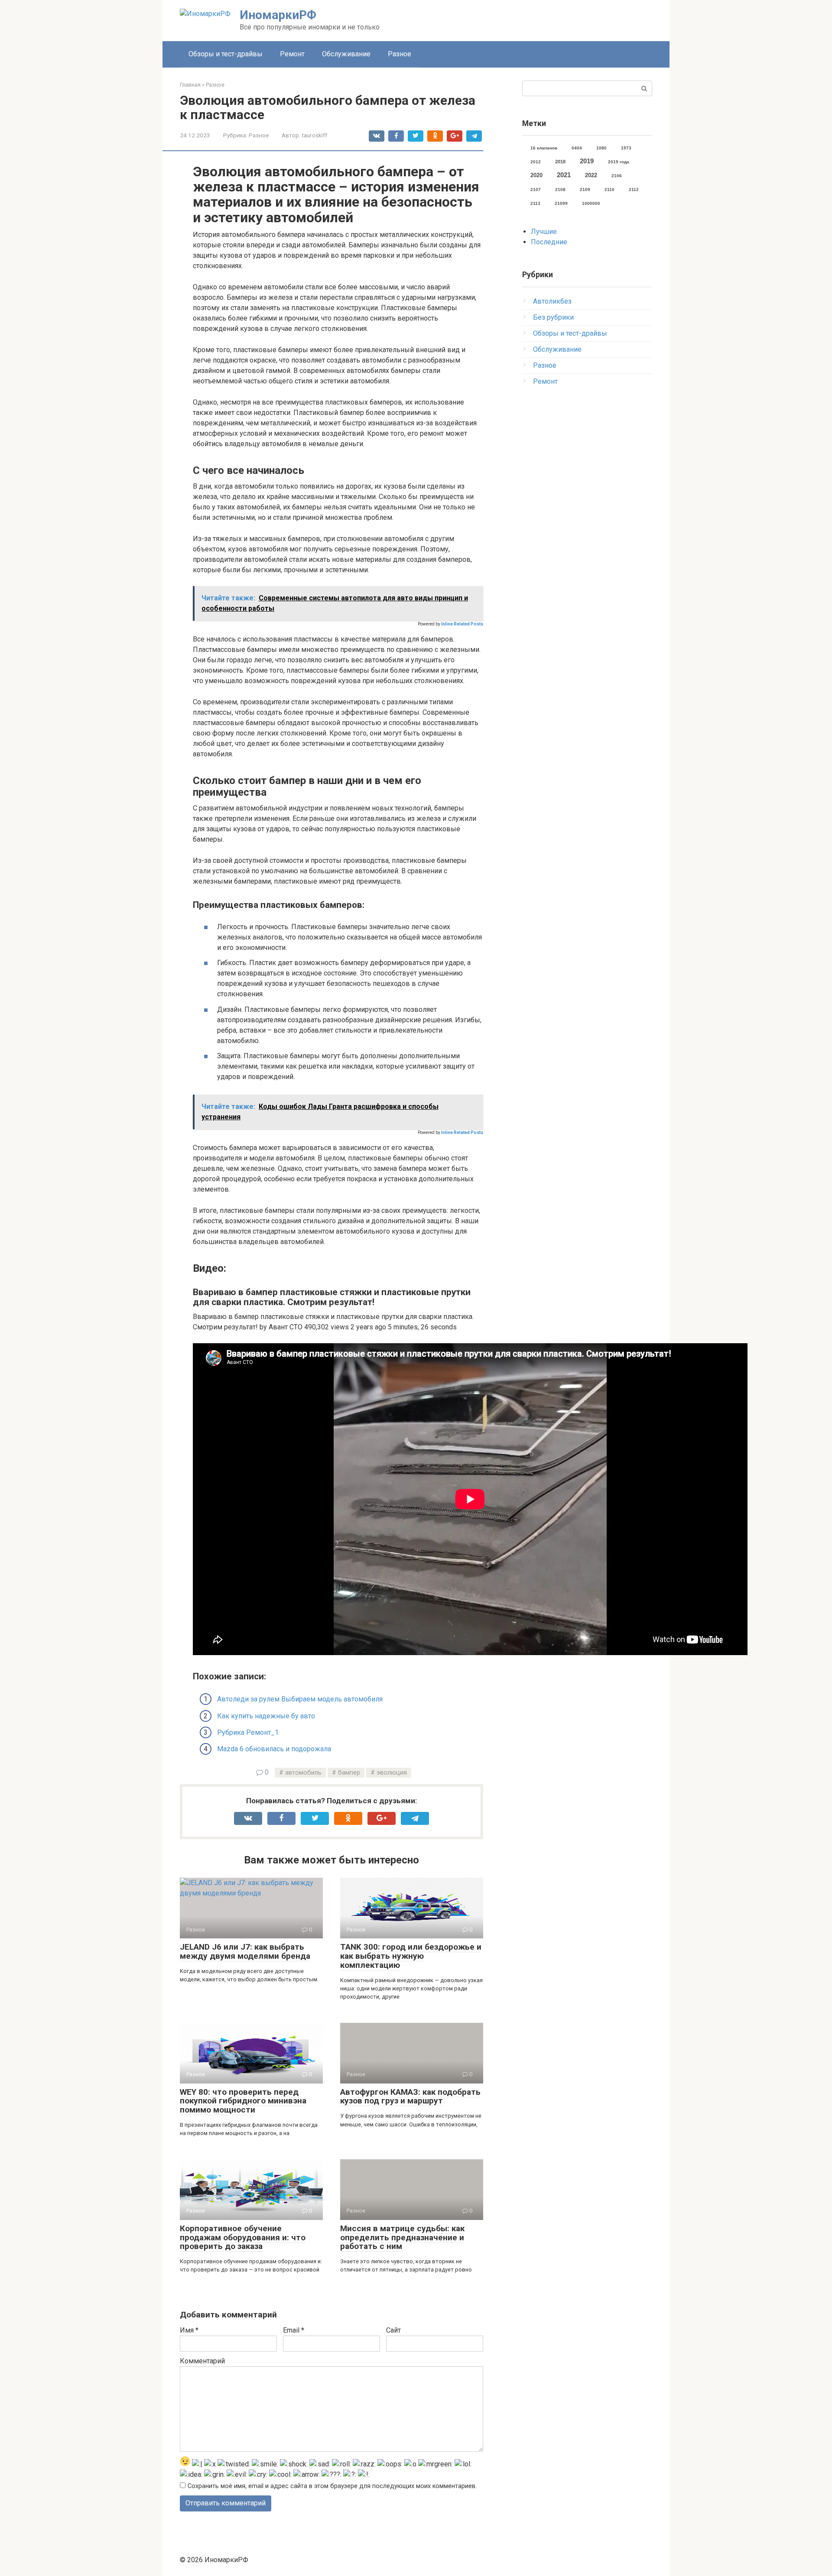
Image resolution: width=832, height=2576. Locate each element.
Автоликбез (552, 301)
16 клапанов (544, 148)
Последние (549, 242)
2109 (585, 190)
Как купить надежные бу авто (266, 1716)
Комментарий (202, 2361)
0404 (577, 148)
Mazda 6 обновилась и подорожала (274, 1749)
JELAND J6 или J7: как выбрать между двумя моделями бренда (245, 1951)
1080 (601, 148)
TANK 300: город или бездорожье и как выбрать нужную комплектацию (411, 1956)
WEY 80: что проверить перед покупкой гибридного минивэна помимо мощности (243, 2101)
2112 (634, 190)
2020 (536, 175)
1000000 (591, 203)
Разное (400, 54)
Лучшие (544, 232)
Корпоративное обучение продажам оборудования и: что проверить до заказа (243, 2237)
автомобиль (303, 1773)
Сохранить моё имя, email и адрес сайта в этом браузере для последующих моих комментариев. (332, 2486)
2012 (536, 162)
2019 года (619, 162)
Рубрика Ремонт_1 (248, 1732)
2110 (609, 190)
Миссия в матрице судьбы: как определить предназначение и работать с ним (402, 2237)
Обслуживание (346, 54)
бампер (349, 1773)
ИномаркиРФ (278, 15)
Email (294, 2330)
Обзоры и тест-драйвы (226, 54)
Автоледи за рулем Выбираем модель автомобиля (300, 1699)
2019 (587, 161)
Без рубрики (553, 317)
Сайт (393, 2330)
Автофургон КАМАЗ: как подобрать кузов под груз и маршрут (410, 2096)
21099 (561, 203)
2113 (535, 203)
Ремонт (292, 54)
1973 (626, 148)
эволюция (392, 1773)
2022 (591, 175)
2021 (564, 175)
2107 (536, 190)
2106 (617, 176)
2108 (560, 190)
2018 (560, 162)
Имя (189, 2330)
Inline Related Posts (462, 624)
